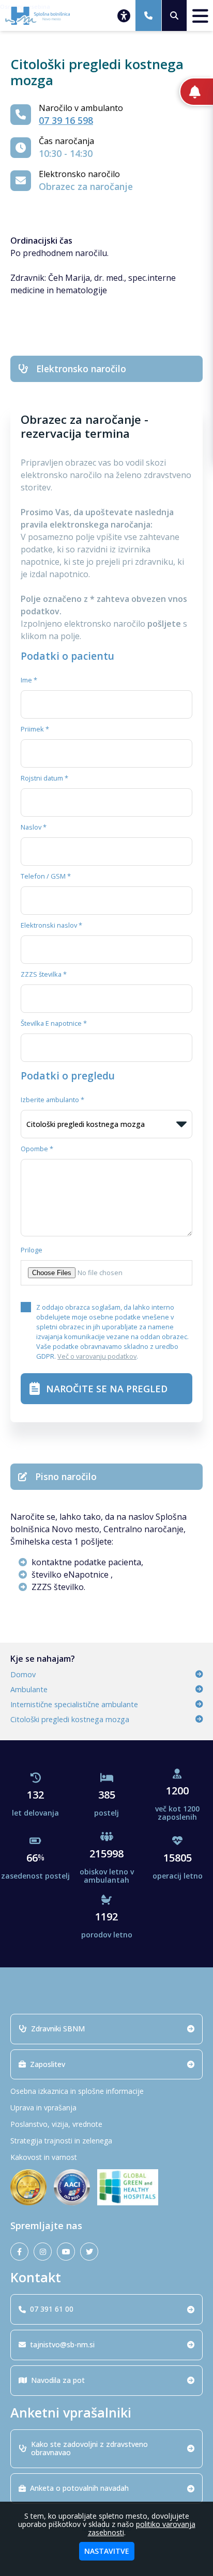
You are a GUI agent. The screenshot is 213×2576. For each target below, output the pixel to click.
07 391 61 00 (52, 2309)
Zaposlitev (48, 2064)
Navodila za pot (58, 2380)
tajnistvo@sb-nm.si (62, 2344)
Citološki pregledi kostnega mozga (70, 1719)
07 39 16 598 (66, 120)
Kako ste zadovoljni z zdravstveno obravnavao (89, 2448)
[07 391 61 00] (148, 15)
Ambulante (29, 1689)
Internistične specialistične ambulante (74, 1704)
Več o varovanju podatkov (97, 1356)
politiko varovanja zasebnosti (142, 2528)
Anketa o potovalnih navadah (79, 2488)
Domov (23, 1674)
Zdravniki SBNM (58, 2029)
